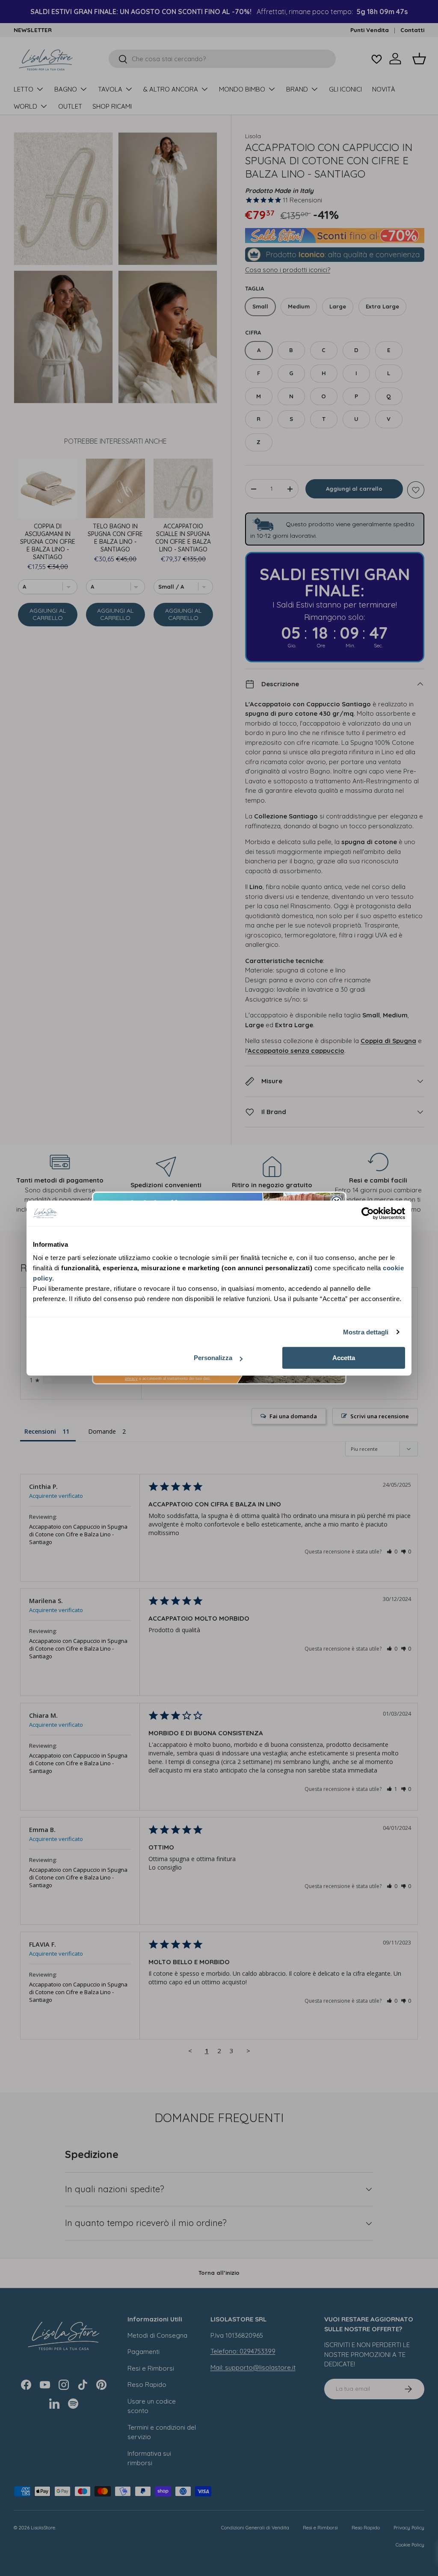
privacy (131, 1378)
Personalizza (213, 1358)
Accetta (344, 1358)
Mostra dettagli (366, 1332)
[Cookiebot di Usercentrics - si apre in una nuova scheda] (368, 1213)
